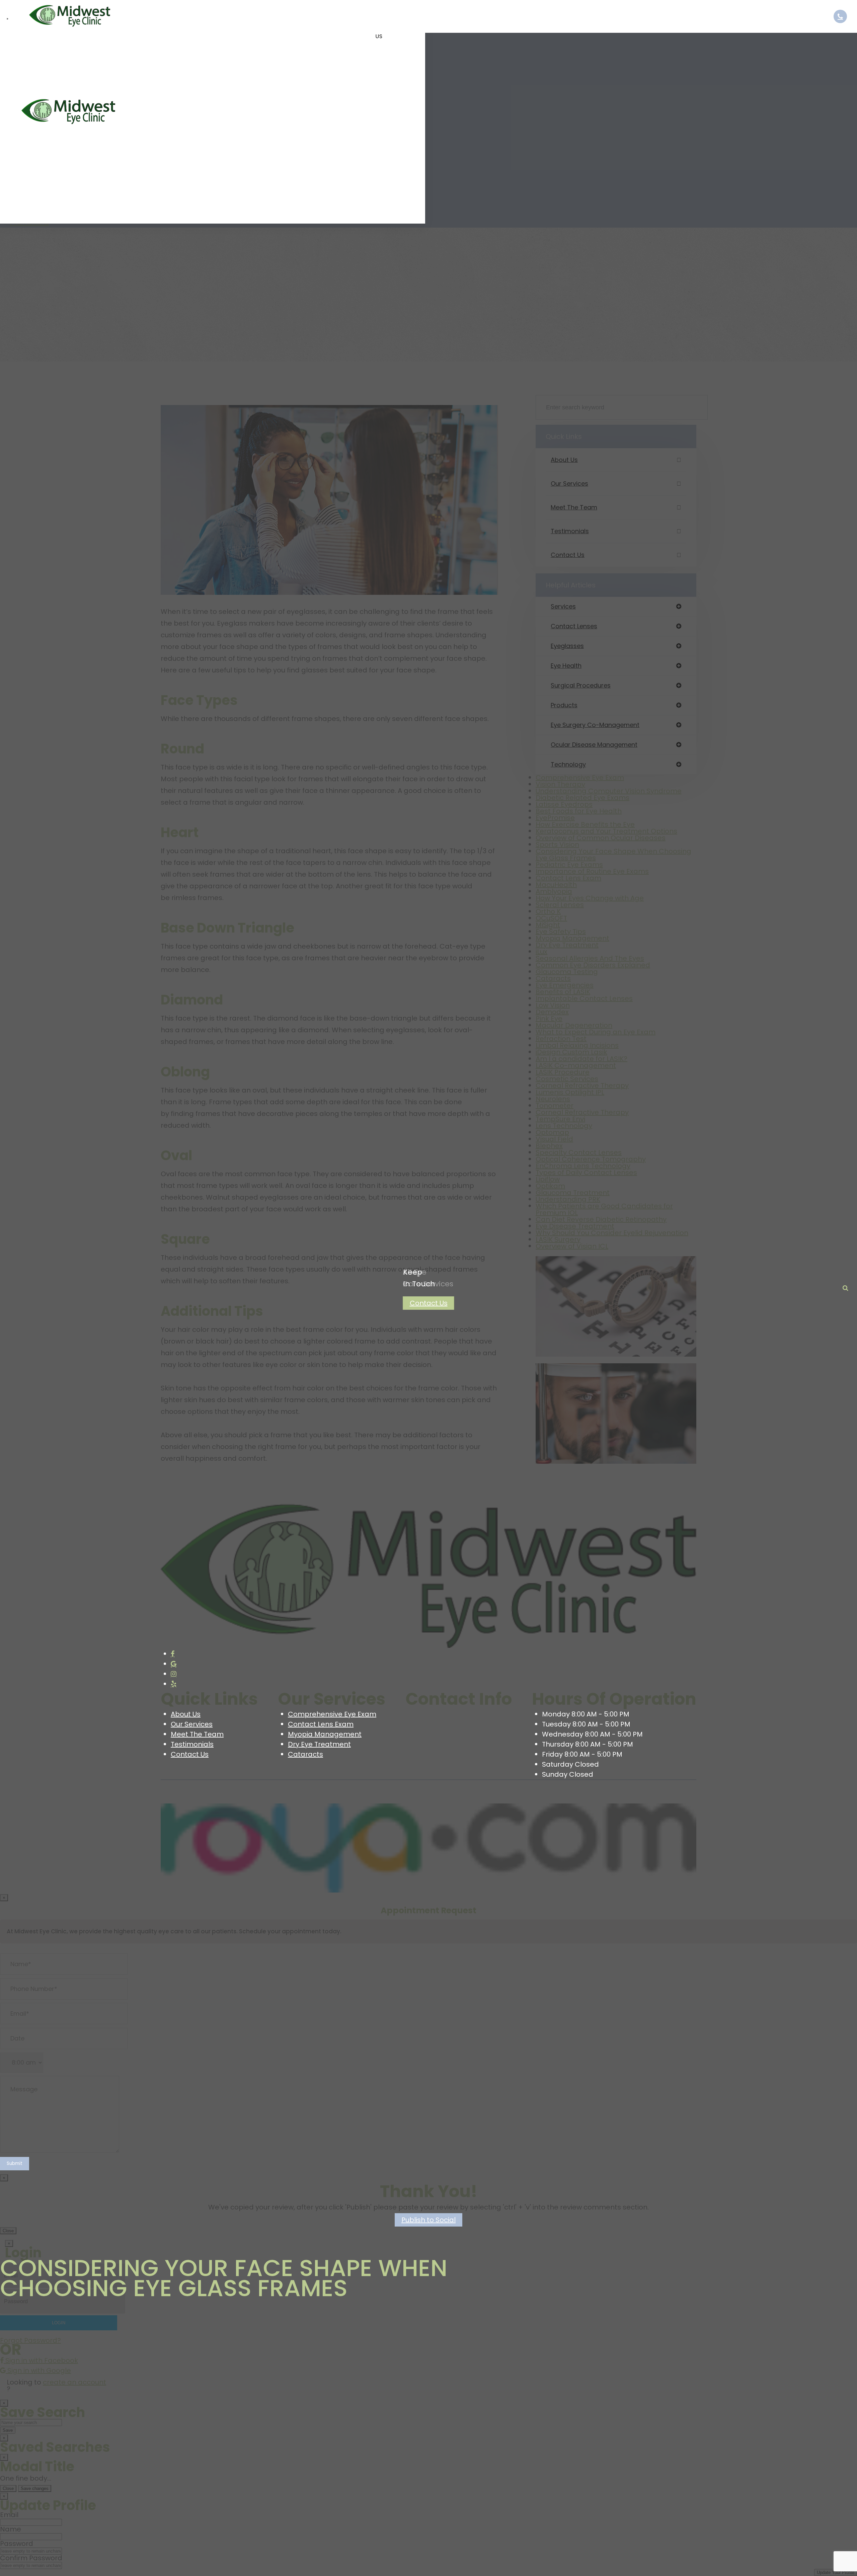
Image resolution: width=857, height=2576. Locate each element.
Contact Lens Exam (321, 1724)
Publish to (428, 2220)
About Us (186, 1714)
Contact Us (429, 1303)
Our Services (192, 1724)
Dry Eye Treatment (319, 1744)
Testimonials (192, 1744)
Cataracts (305, 1754)
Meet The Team (197, 1734)
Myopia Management (325, 1734)
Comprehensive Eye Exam (332, 1714)
